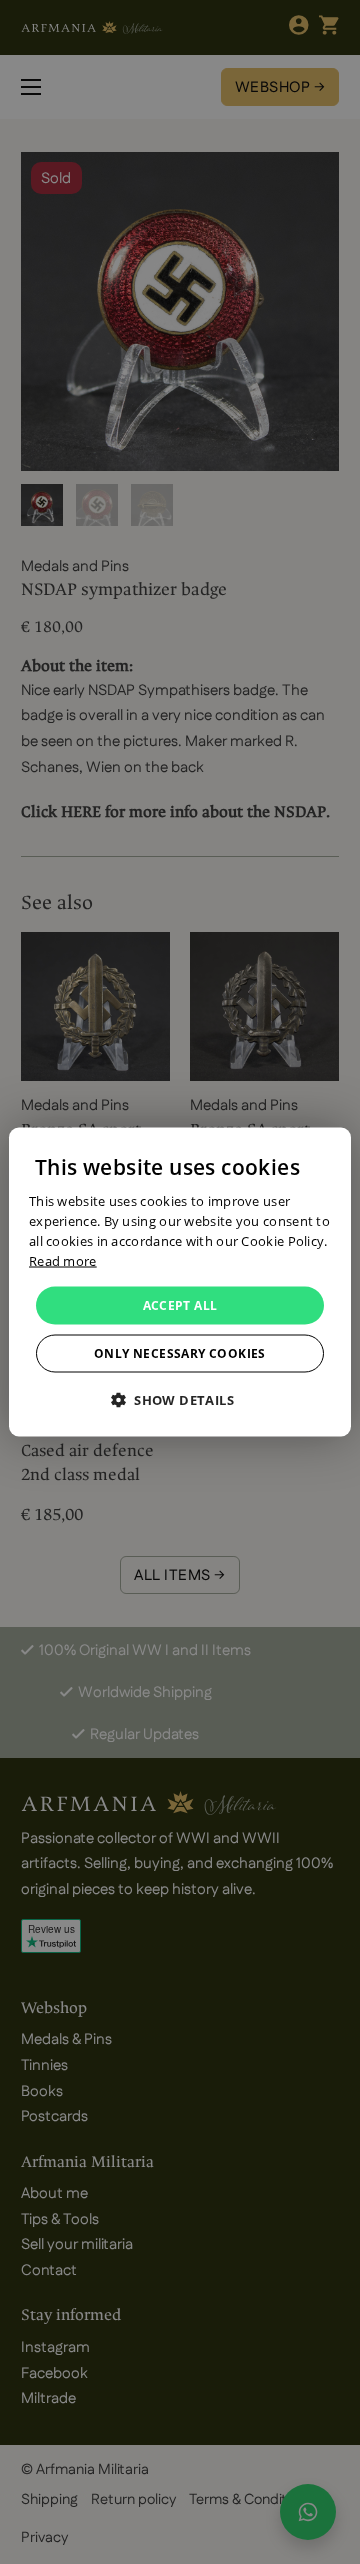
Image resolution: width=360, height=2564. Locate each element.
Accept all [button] (180, 1304)
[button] (180, 1399)
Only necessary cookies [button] (180, 1352)
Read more (63, 1260)
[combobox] (326, 1153)
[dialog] (180, 1282)
